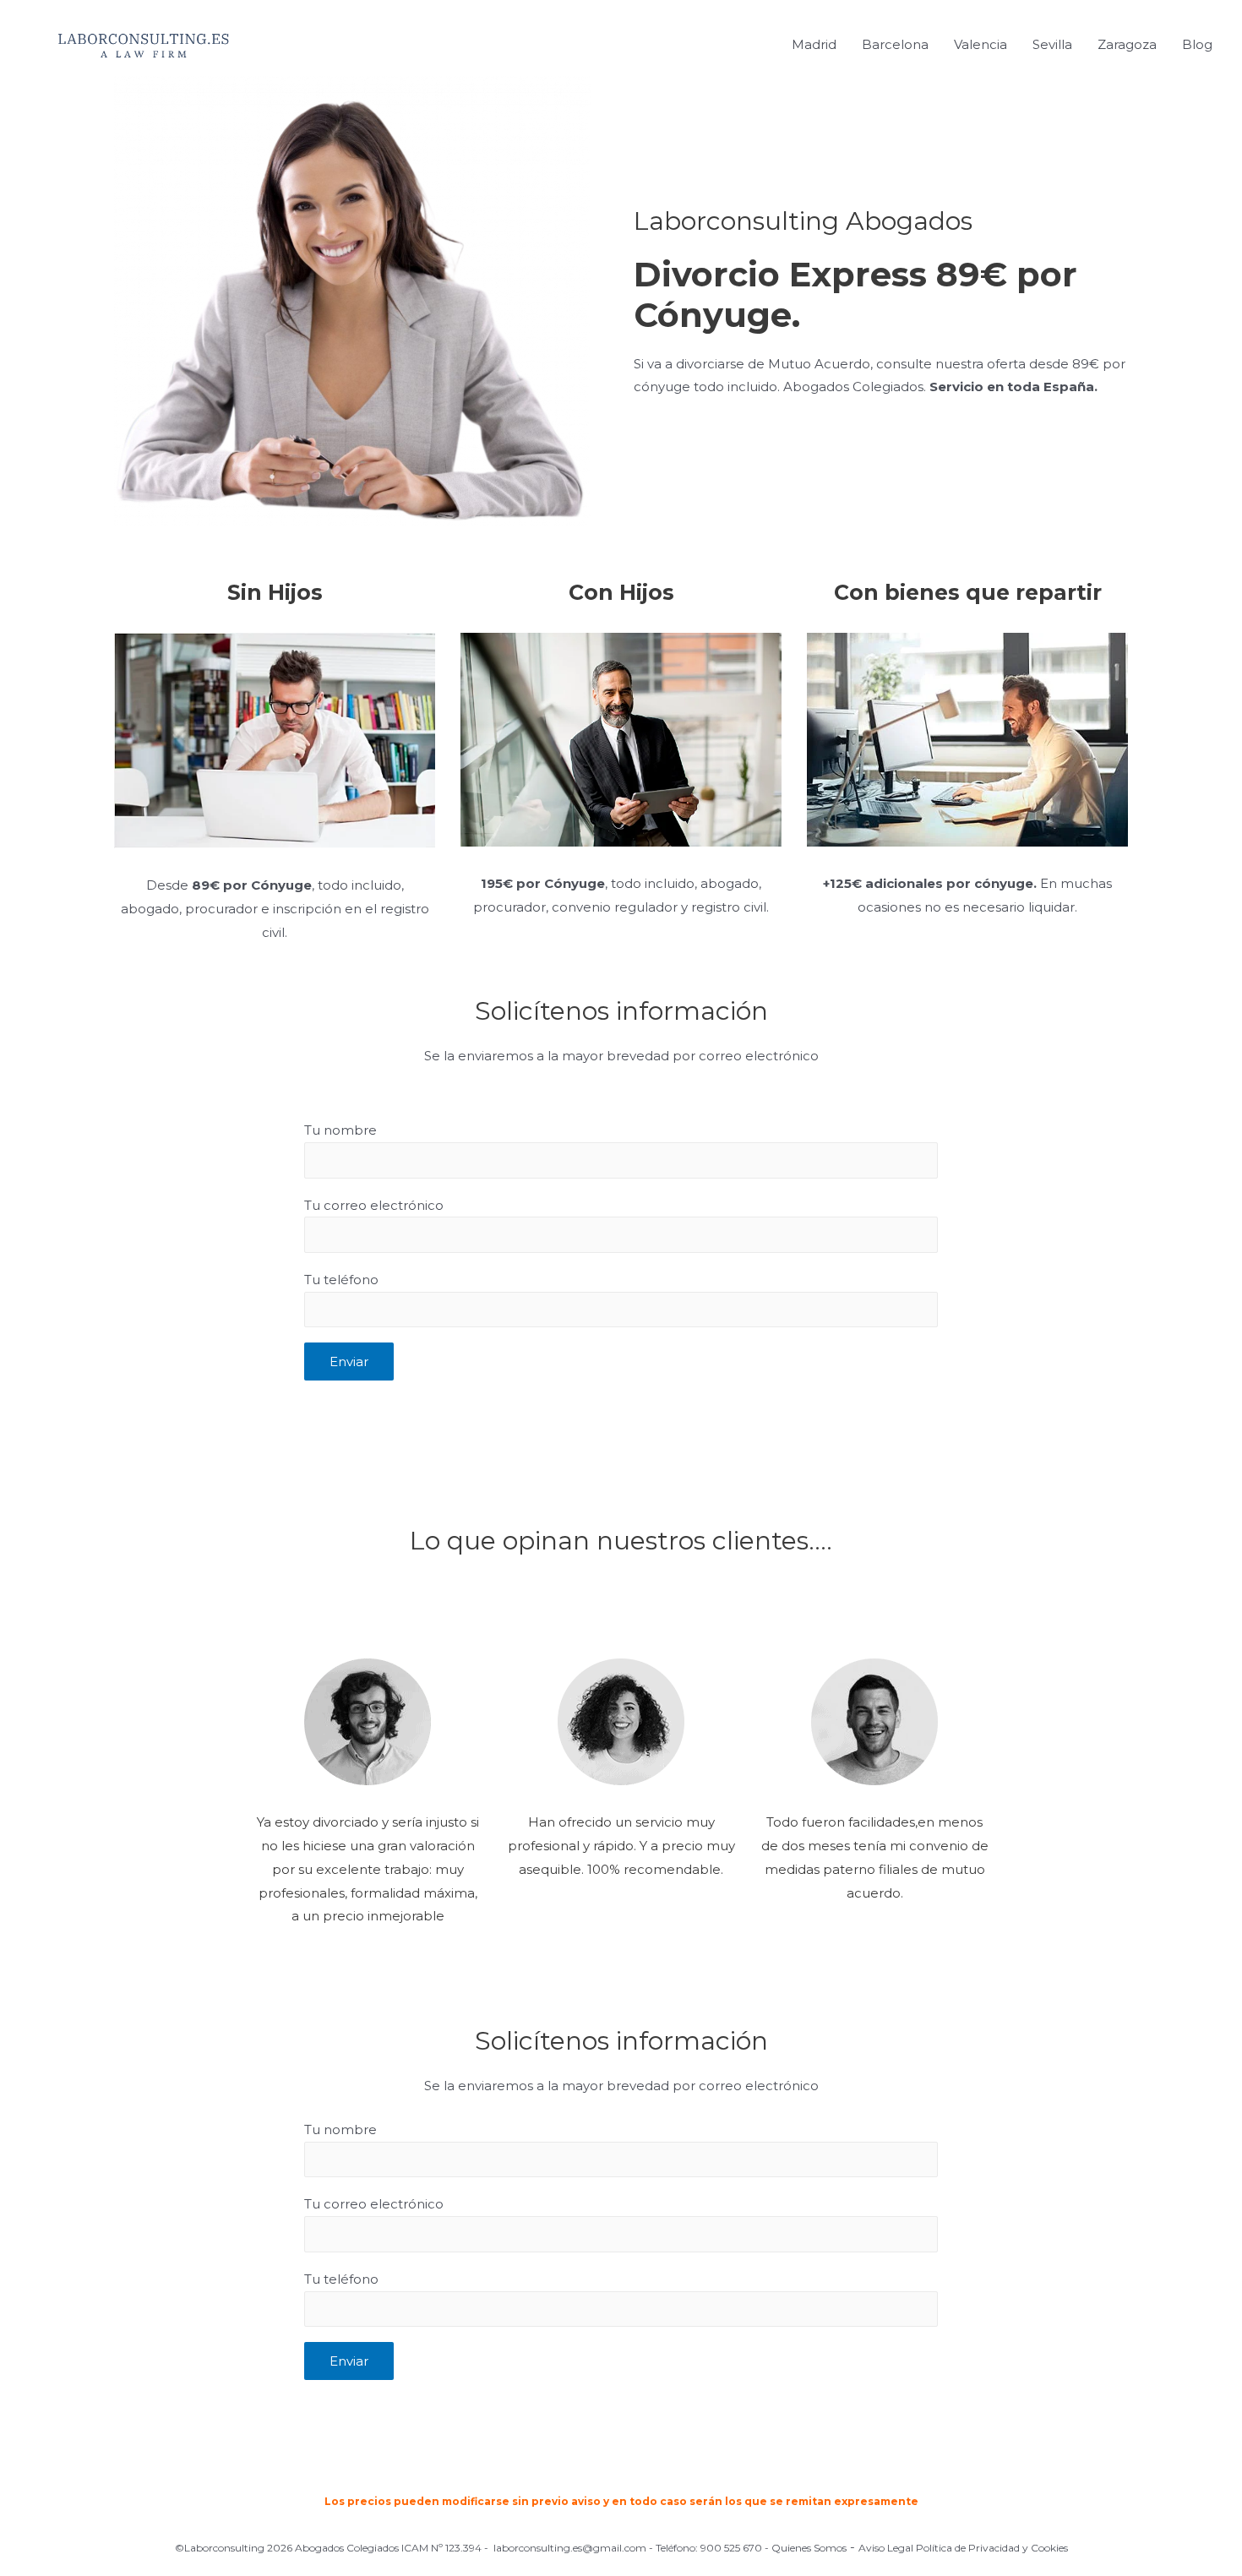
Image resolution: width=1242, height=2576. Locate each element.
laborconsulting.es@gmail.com (570, 2548)
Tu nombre (340, 1130)
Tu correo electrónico (374, 1205)
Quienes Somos (809, 2548)
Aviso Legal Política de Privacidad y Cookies (963, 2548)
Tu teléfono (341, 1280)
